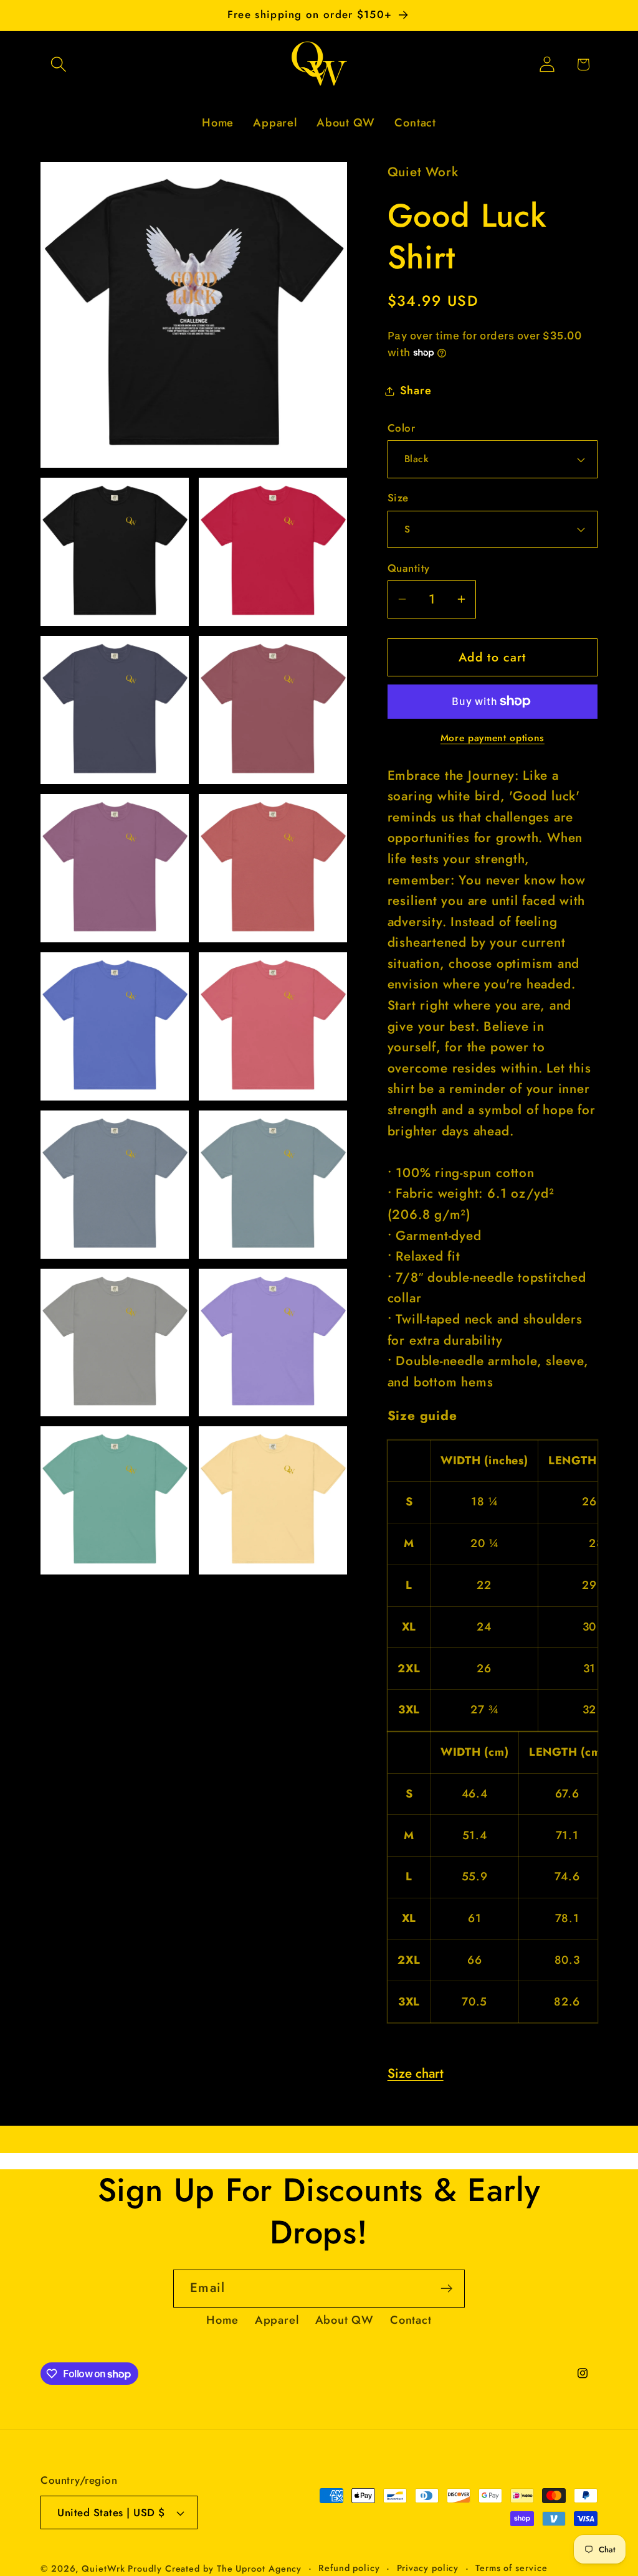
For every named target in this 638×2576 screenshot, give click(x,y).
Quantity (409, 568)
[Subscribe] (446, 2289)
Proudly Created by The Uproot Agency (215, 2569)
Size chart (416, 2073)
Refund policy (349, 2568)
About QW (345, 2320)
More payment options (493, 738)
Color (402, 428)
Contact (411, 2320)
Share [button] (416, 391)
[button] (58, 64)
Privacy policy (428, 2568)
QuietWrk (105, 2569)
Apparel (277, 2320)
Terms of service (512, 2568)
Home (222, 2320)
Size (398, 498)
